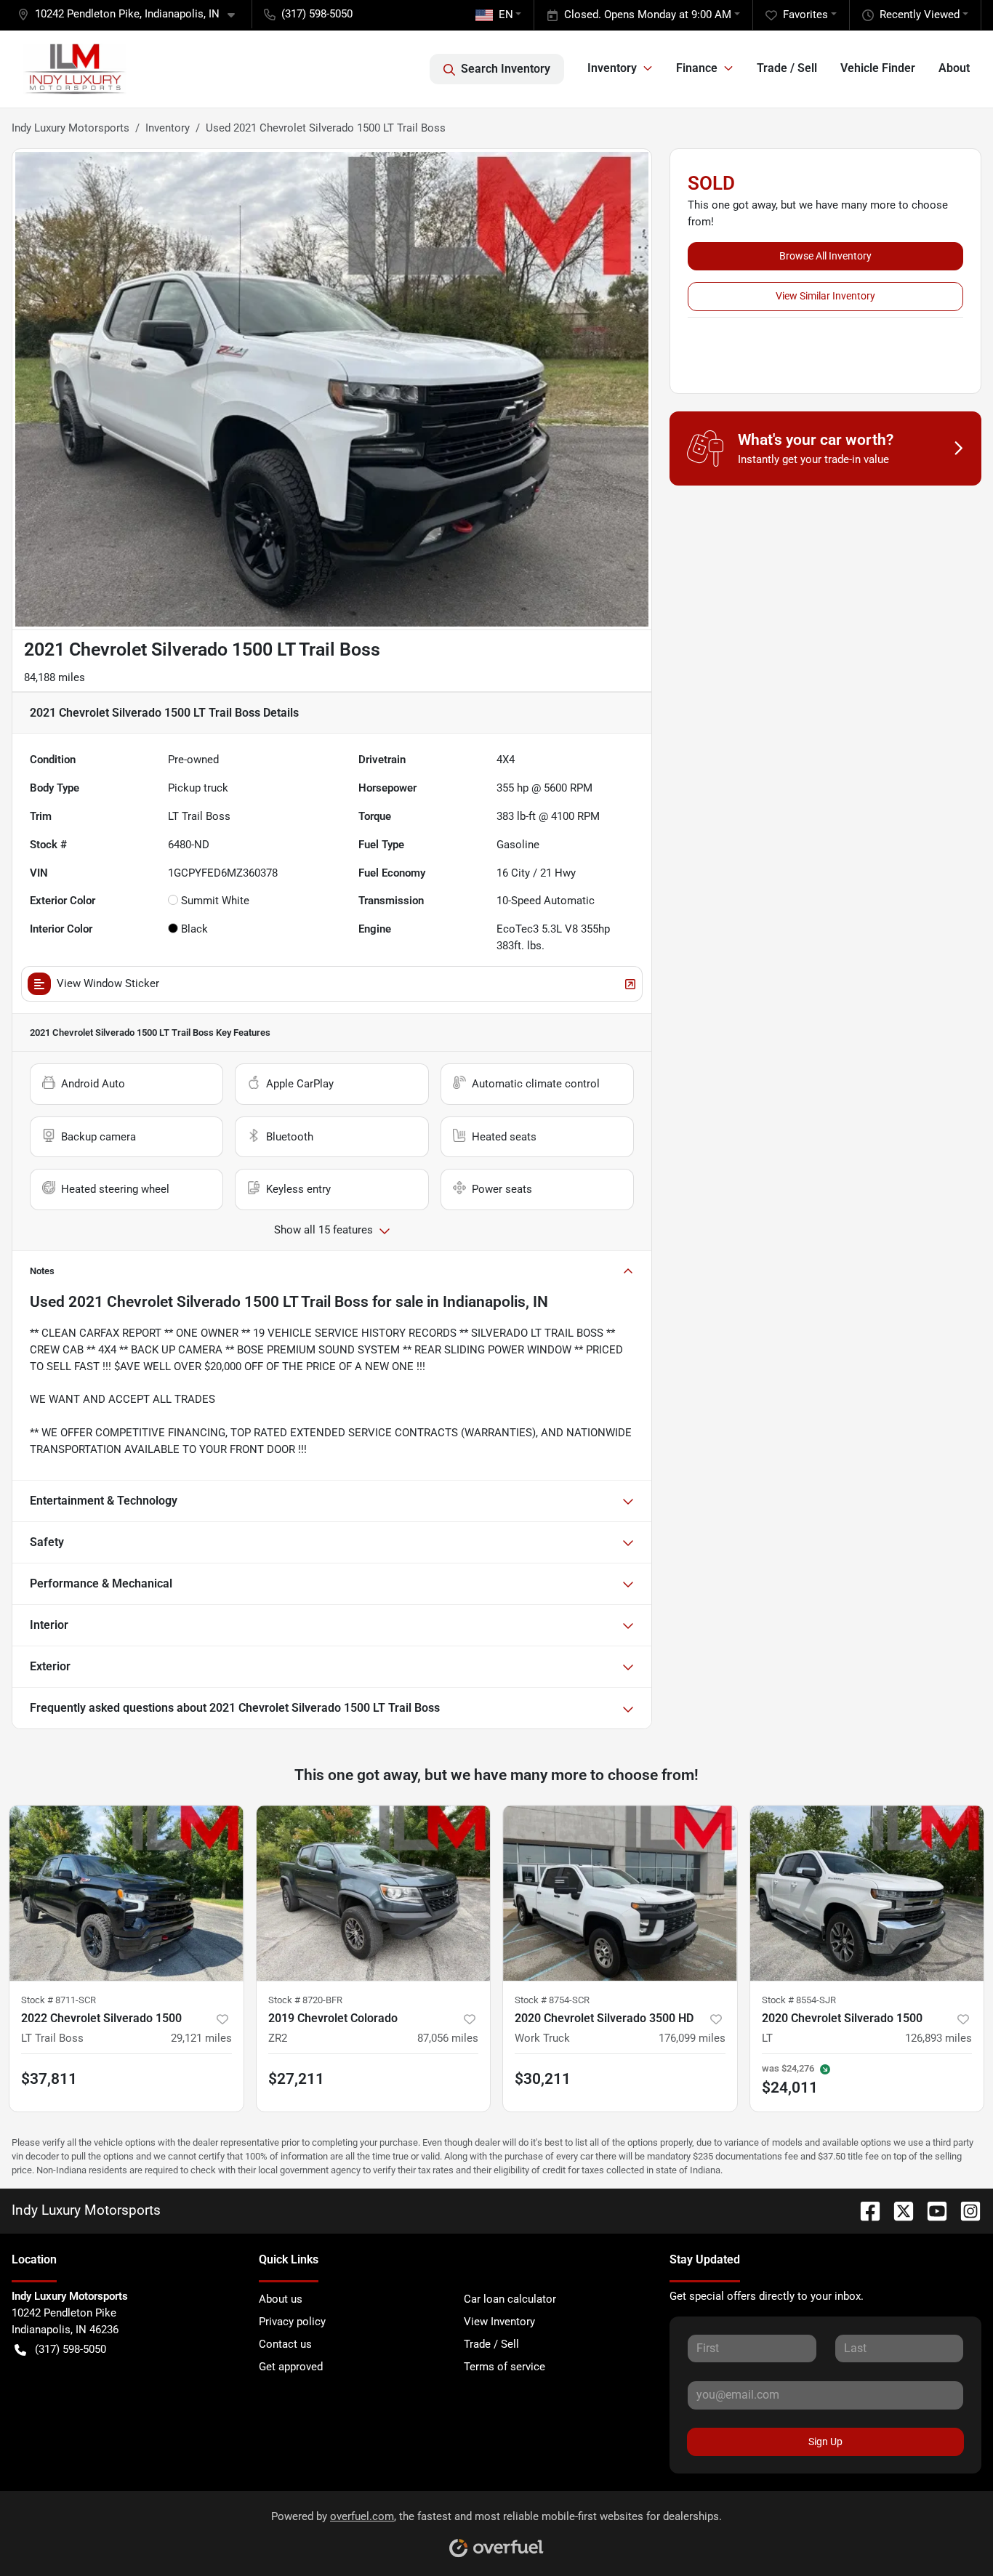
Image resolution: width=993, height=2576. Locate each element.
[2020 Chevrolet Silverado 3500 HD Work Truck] (620, 1893)
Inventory (168, 128)
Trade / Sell (787, 68)
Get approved (291, 2367)
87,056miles (448, 2038)
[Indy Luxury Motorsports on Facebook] (864, 2210)
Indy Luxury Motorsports (71, 128)
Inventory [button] (612, 68)
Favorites (805, 15)
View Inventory (499, 2322)
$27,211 (296, 2079)
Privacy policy (292, 2322)
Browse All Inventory (825, 256)
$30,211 (543, 2079)
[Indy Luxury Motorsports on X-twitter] (898, 2210)
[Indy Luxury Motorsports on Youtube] (931, 2210)
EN (506, 15)
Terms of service (504, 2367)
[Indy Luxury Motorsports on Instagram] (965, 2210)
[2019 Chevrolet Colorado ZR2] (374, 1893)
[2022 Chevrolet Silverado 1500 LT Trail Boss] (126, 1893)
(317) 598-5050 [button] (317, 14)
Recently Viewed (920, 15)
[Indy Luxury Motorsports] (75, 69)
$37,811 (49, 2079)
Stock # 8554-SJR (799, 2000)
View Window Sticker (108, 983)
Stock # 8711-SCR (59, 2000)
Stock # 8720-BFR (305, 2000)
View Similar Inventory (825, 296)
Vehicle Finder (878, 68)
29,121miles (201, 2038)
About (954, 68)
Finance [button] (697, 68)
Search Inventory (506, 69)
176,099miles (692, 2038)
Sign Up (825, 2442)
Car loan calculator (510, 2299)
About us (281, 2299)
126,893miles (938, 2038)
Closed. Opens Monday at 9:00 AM (648, 15)
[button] (132, 14)
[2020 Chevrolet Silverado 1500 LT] (867, 1893)
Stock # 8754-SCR (552, 2000)
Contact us (285, 2344)
